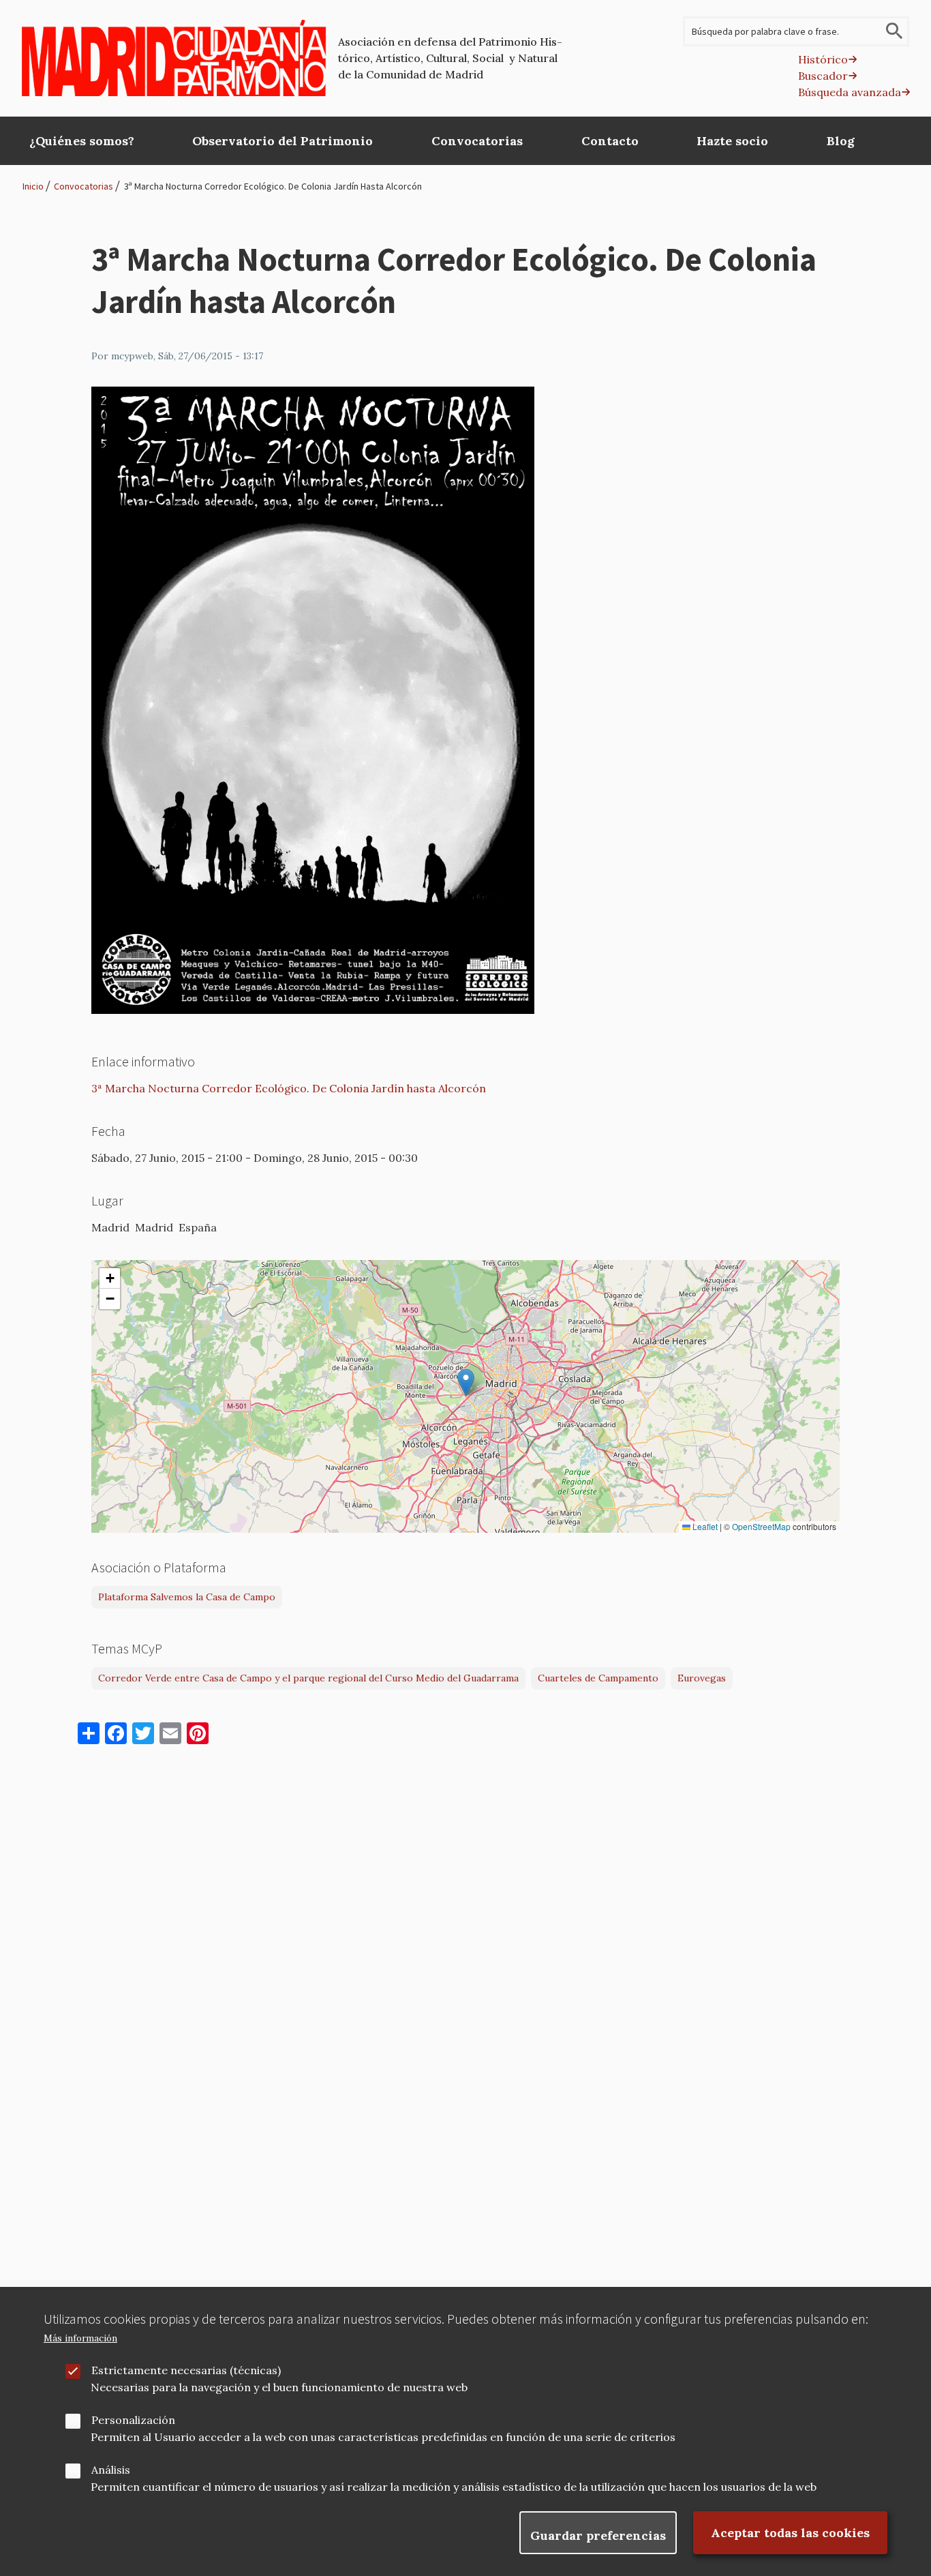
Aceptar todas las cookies (790, 2533)
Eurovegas (702, 1678)
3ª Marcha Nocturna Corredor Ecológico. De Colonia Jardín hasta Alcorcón (289, 1088)
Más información (80, 2338)
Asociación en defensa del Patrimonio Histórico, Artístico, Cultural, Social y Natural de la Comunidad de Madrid (450, 58)
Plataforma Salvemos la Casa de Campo (187, 1597)
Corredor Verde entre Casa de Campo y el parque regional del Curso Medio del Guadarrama (308, 1678)
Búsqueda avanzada (850, 92)
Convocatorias (83, 186)
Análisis (111, 2470)
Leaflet (704, 1527)
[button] (466, 1382)
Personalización (133, 2420)
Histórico (823, 59)
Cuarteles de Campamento (598, 1678)
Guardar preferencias (598, 2535)
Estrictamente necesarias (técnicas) (186, 2370)
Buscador (823, 76)
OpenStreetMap (761, 1527)
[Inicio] (174, 58)
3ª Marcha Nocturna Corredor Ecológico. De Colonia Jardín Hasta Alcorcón (273, 186)
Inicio (33, 186)
